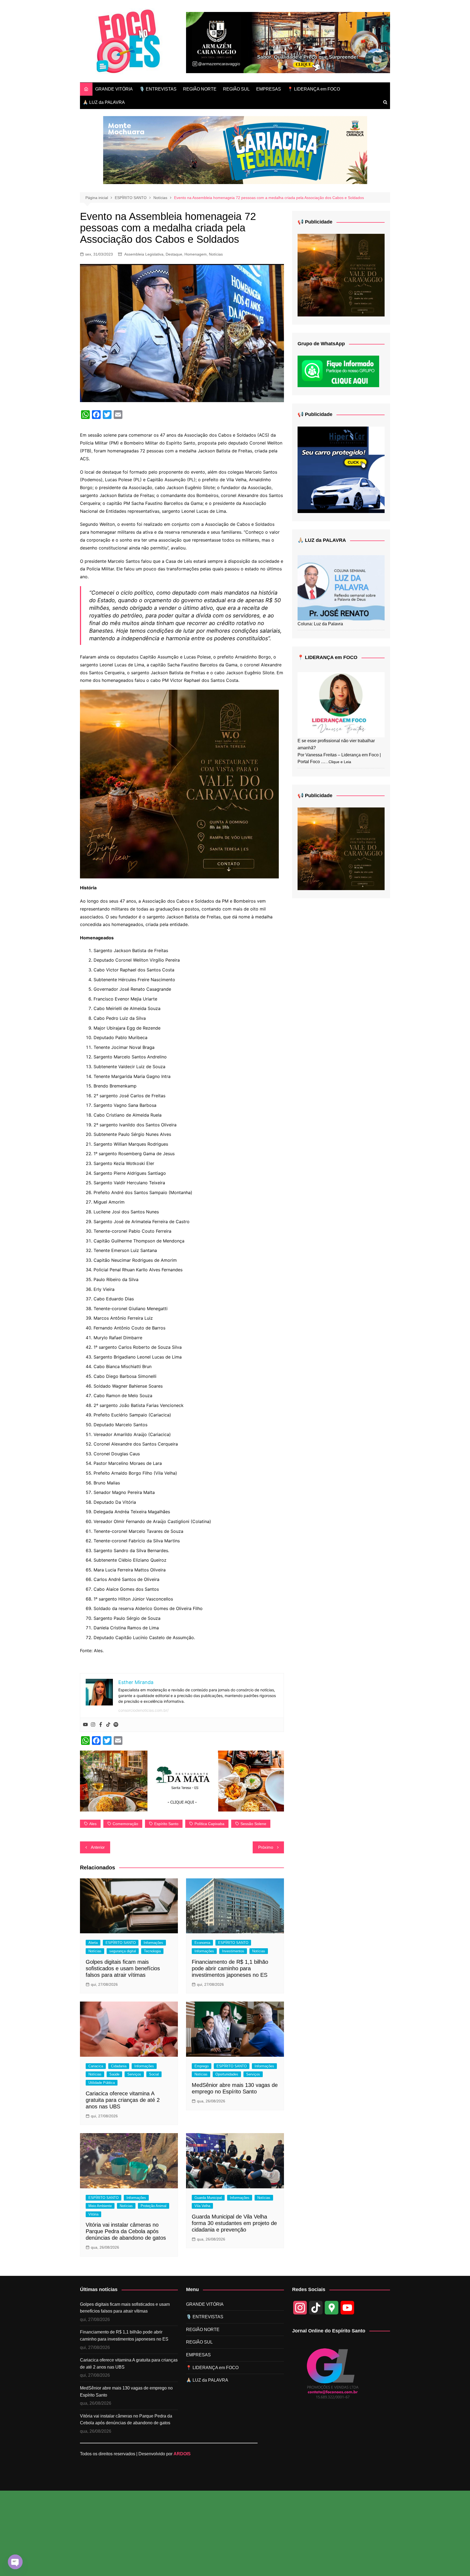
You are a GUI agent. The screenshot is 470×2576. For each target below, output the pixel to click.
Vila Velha (202, 2206)
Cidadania (119, 2066)
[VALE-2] (179, 784)
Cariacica (96, 2066)
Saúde (114, 2074)
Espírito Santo (166, 1824)
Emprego (202, 2066)
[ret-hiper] (341, 469)
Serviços (134, 2074)
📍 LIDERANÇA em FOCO (314, 89)
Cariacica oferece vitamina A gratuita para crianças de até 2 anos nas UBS (123, 2100)
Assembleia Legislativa (144, 254)
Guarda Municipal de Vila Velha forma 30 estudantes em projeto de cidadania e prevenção (234, 2223)
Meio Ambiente (100, 2206)
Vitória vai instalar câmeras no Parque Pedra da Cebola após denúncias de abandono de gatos (126, 2231)
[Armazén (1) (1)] (288, 42)
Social (154, 2074)
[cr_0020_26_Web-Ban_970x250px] (235, 150)
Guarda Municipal (208, 2198)
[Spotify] (116, 1725)
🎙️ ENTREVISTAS (158, 89)
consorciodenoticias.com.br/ (143, 1710)
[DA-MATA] (182, 1780)
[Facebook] (101, 1725)
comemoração (125, 1824)
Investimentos (233, 1951)
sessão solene (253, 1824)
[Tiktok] (108, 1725)
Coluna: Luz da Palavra (320, 624)
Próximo (266, 1847)
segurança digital (123, 1951)
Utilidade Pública (102, 2083)
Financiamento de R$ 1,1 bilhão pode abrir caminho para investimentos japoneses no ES (230, 1968)
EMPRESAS (269, 89)
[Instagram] (93, 1725)
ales (93, 1824)
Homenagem (196, 254)
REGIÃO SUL (236, 89)
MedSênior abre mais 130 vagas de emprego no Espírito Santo (126, 2392)
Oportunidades (227, 2074)
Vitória (93, 2214)
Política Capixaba (209, 1824)
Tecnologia (152, 1951)
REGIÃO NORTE (200, 89)
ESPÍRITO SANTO (121, 1943)
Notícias (216, 254)
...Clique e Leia (338, 762)
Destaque (174, 254)
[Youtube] (85, 1725)
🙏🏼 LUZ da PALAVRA (104, 102)
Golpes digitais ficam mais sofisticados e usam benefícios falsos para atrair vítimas (123, 1968)
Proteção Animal (154, 2206)
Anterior (98, 1847)
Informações (153, 1943)
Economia (202, 1943)
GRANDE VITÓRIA (114, 89)
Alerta (93, 1943)
